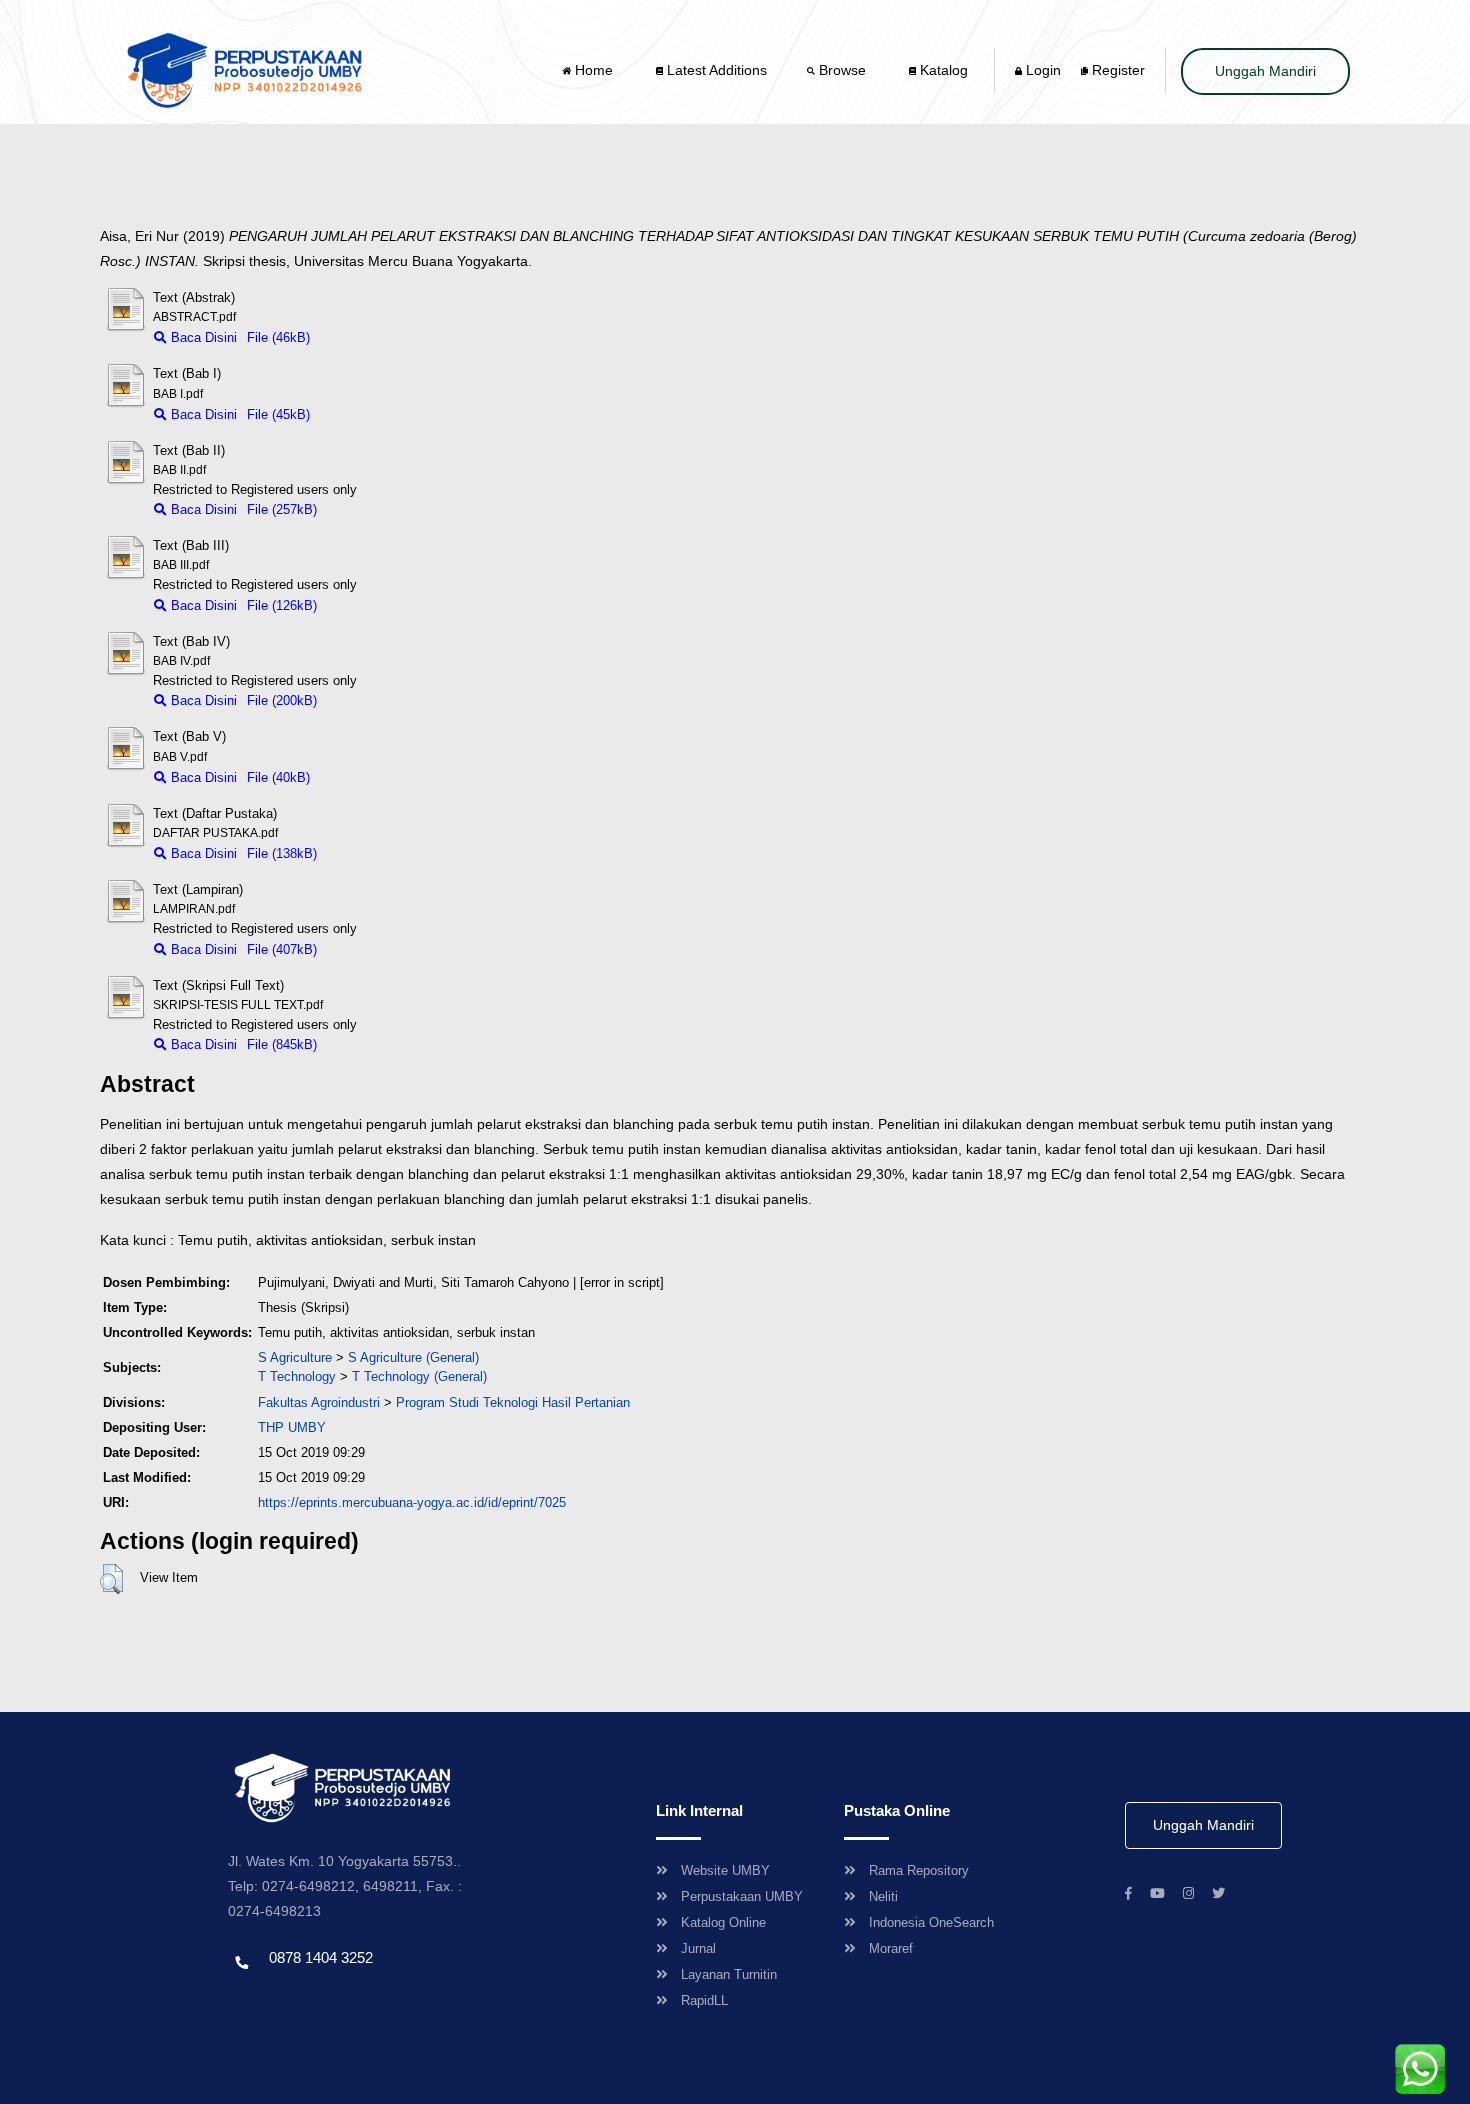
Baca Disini (202, 337)
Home (594, 70)
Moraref (891, 1948)
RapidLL (704, 2000)
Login (1041, 70)
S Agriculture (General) (413, 1357)
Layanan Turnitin (729, 1974)
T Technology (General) (419, 1376)
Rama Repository (919, 1870)
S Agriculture (295, 1357)
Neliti (883, 1896)
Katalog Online (723, 1922)
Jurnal (698, 1948)
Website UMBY (725, 1870)
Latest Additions (715, 70)
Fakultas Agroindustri (319, 1402)
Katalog (942, 70)
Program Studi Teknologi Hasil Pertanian (513, 1402)
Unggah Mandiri (1265, 71)
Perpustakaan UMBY (742, 1896)
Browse (842, 70)
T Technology (297, 1376)
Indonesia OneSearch (931, 1922)
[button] (111, 1579)
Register (1116, 70)
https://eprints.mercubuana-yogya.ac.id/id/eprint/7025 (412, 1502)
